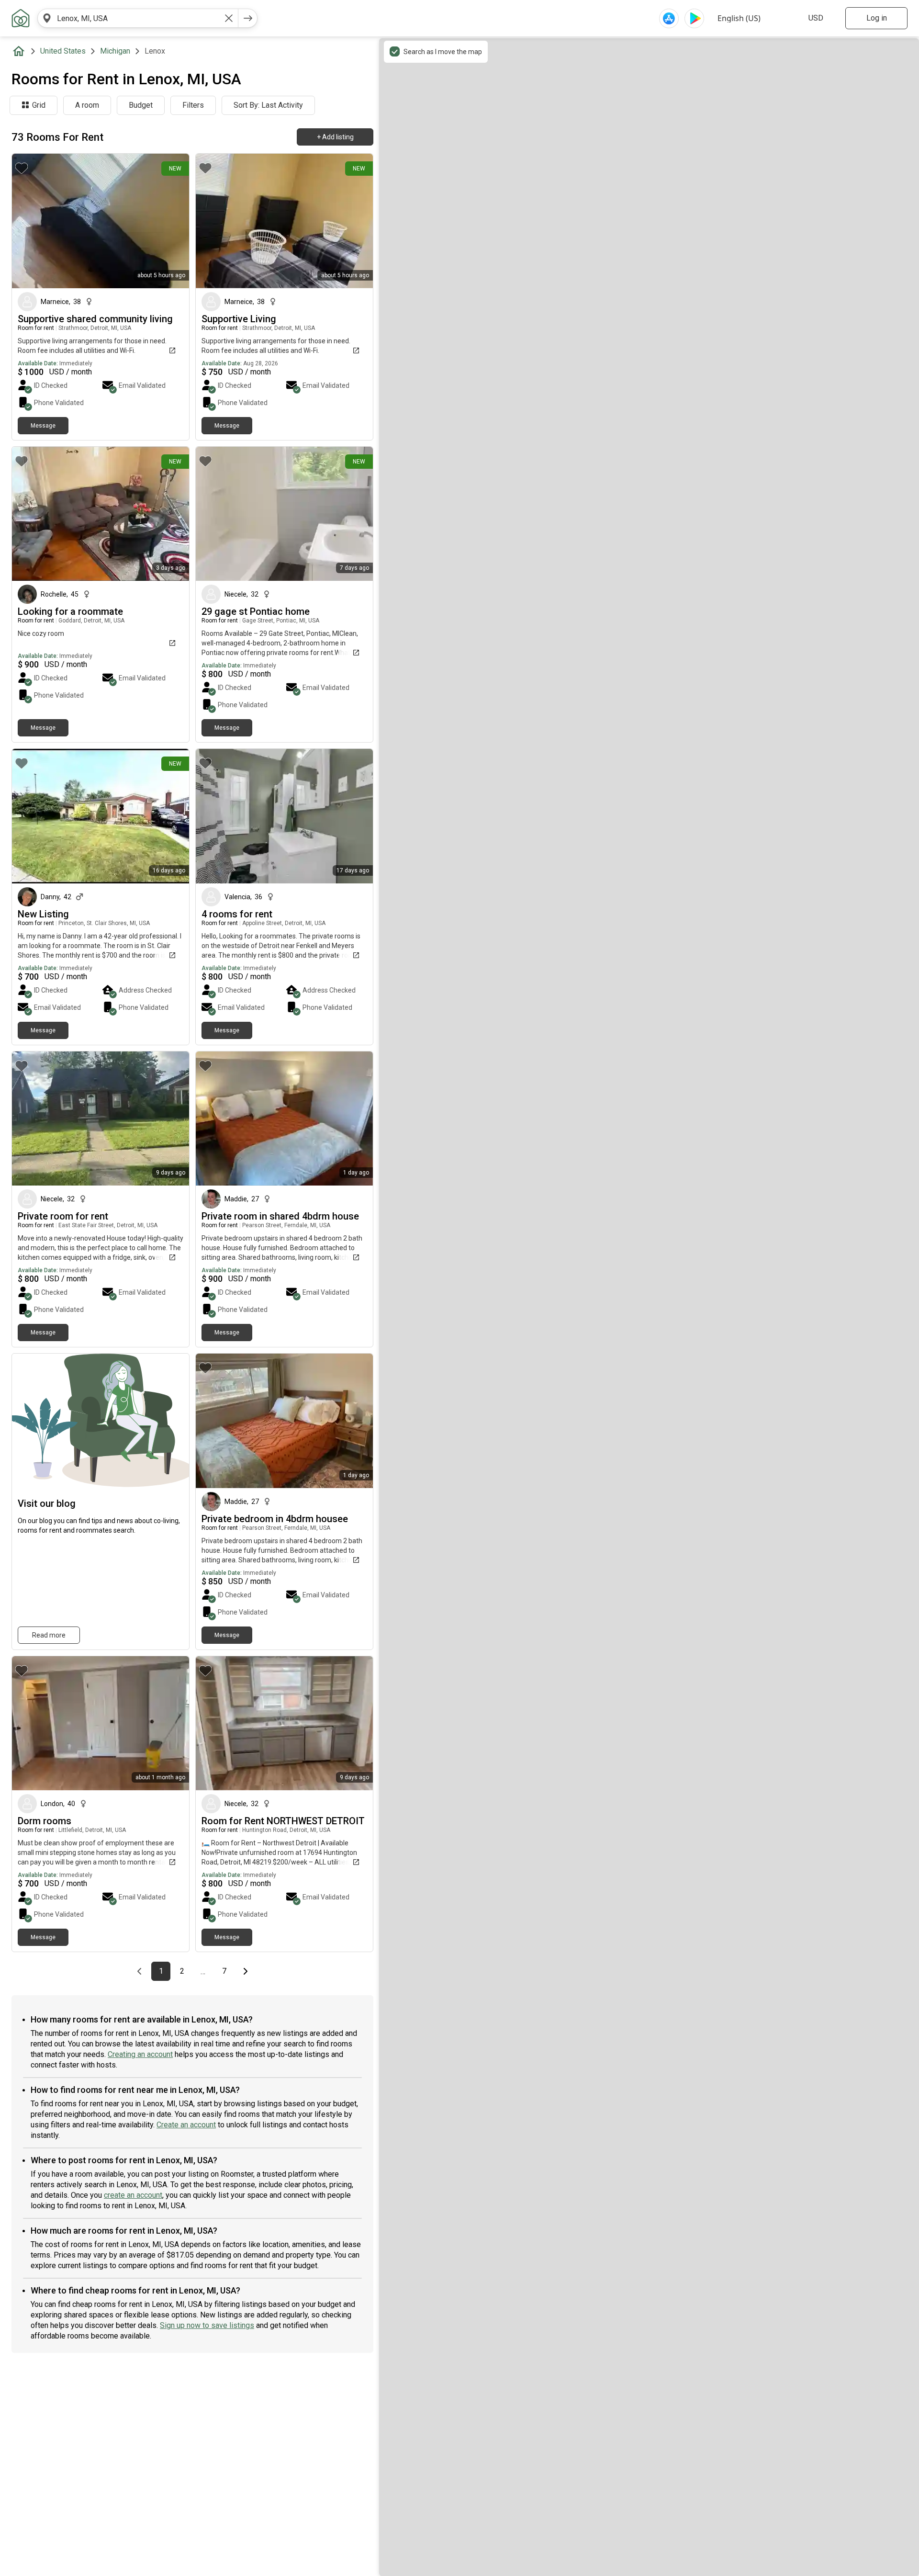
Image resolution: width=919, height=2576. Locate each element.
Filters (193, 105)
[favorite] (22, 168)
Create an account (186, 2125)
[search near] (47, 18)
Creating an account (140, 2054)
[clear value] (229, 18)
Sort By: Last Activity (268, 105)
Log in (877, 18)
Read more (49, 1635)
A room (87, 105)
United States (63, 51)
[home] (21, 51)
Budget (141, 105)
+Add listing (335, 137)
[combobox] (138, 18)
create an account (133, 2195)
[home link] (21, 18)
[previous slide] (30, 221)
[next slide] (171, 221)
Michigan (115, 51)
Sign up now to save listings (207, 2325)
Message (43, 426)
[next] (248, 18)
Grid (39, 105)
